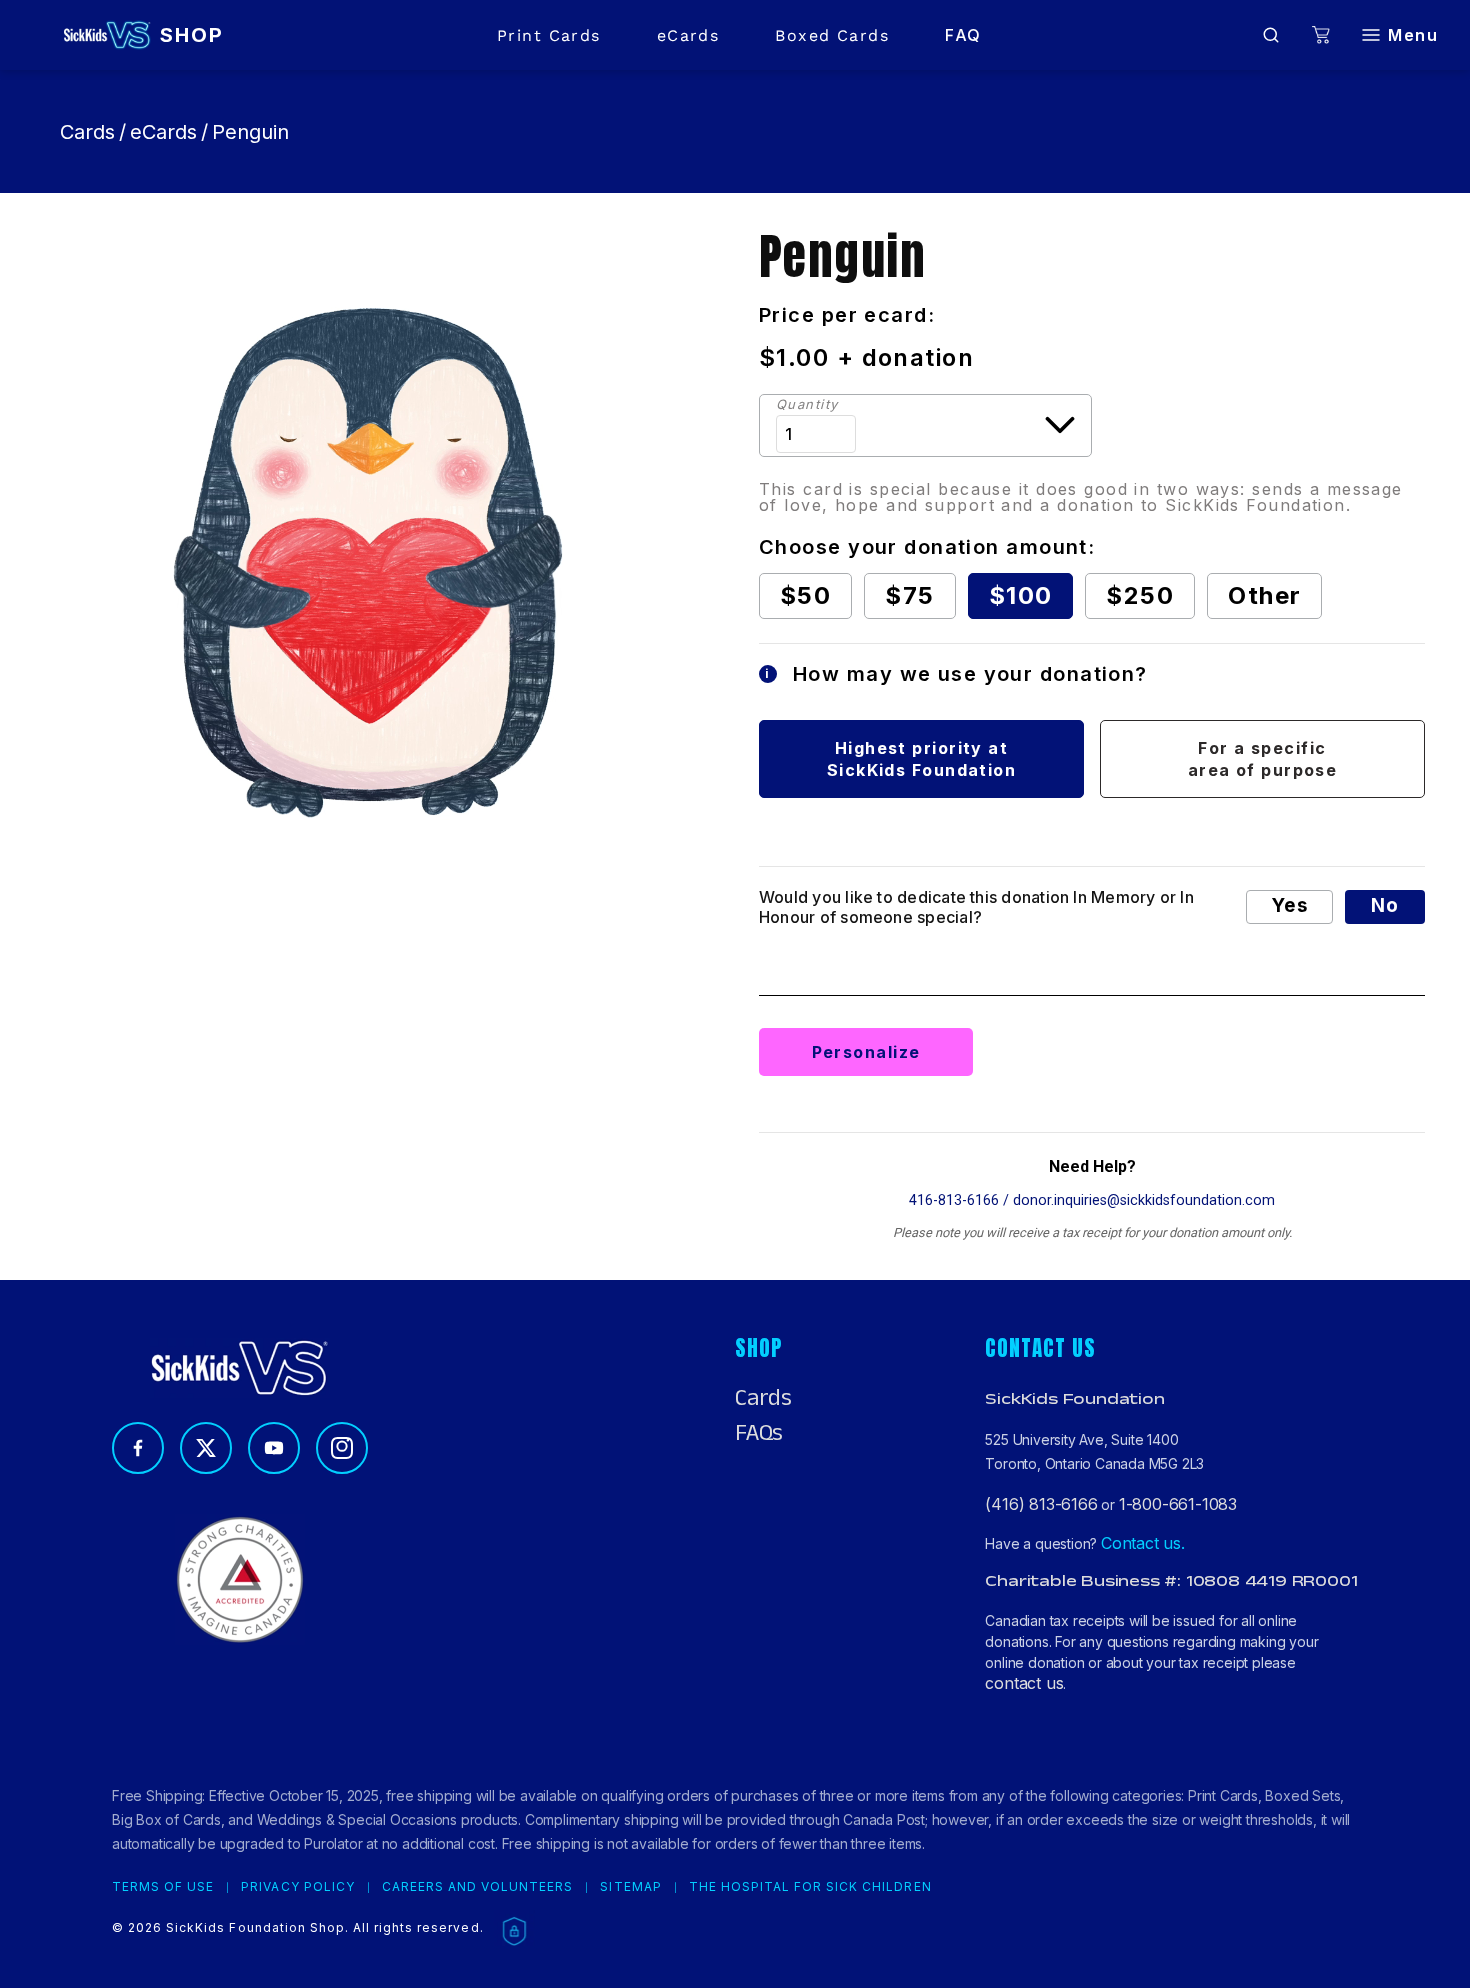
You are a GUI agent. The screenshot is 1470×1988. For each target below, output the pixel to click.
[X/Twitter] (206, 1448)
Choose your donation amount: (927, 547)
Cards (87, 132)
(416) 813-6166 (1041, 1504)
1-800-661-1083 (1178, 1504)
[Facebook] (138, 1448)
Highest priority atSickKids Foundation (921, 759)
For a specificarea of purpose (1263, 759)
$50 (805, 595)
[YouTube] (274, 1448)
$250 (1140, 595)
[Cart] (1321, 35)
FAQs (759, 1433)
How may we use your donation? (956, 674)
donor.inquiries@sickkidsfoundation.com (1144, 1200)
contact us (1024, 1683)
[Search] (1271, 35)
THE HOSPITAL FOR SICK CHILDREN (810, 1887)
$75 (909, 595)
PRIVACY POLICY (297, 1887)
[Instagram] (342, 1448)
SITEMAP (630, 1887)
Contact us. (1143, 1543)
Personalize (866, 1052)
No (1385, 905)
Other (1264, 595)
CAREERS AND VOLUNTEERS (478, 1887)
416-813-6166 (954, 1200)
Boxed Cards (832, 35)
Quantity (807, 404)
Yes (1289, 905)
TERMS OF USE (163, 1887)
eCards (688, 35)
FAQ (963, 35)
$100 (1021, 595)
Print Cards (549, 35)
